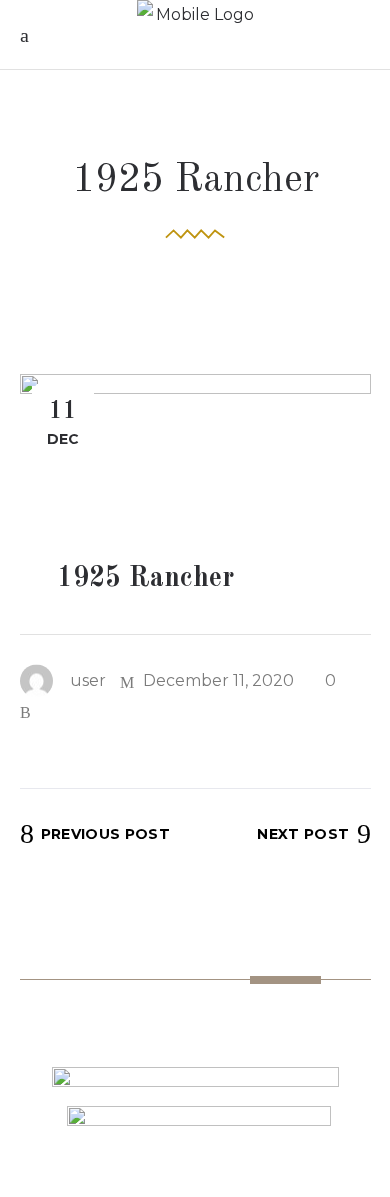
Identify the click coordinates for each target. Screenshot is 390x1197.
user (88, 680)
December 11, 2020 (216, 680)
